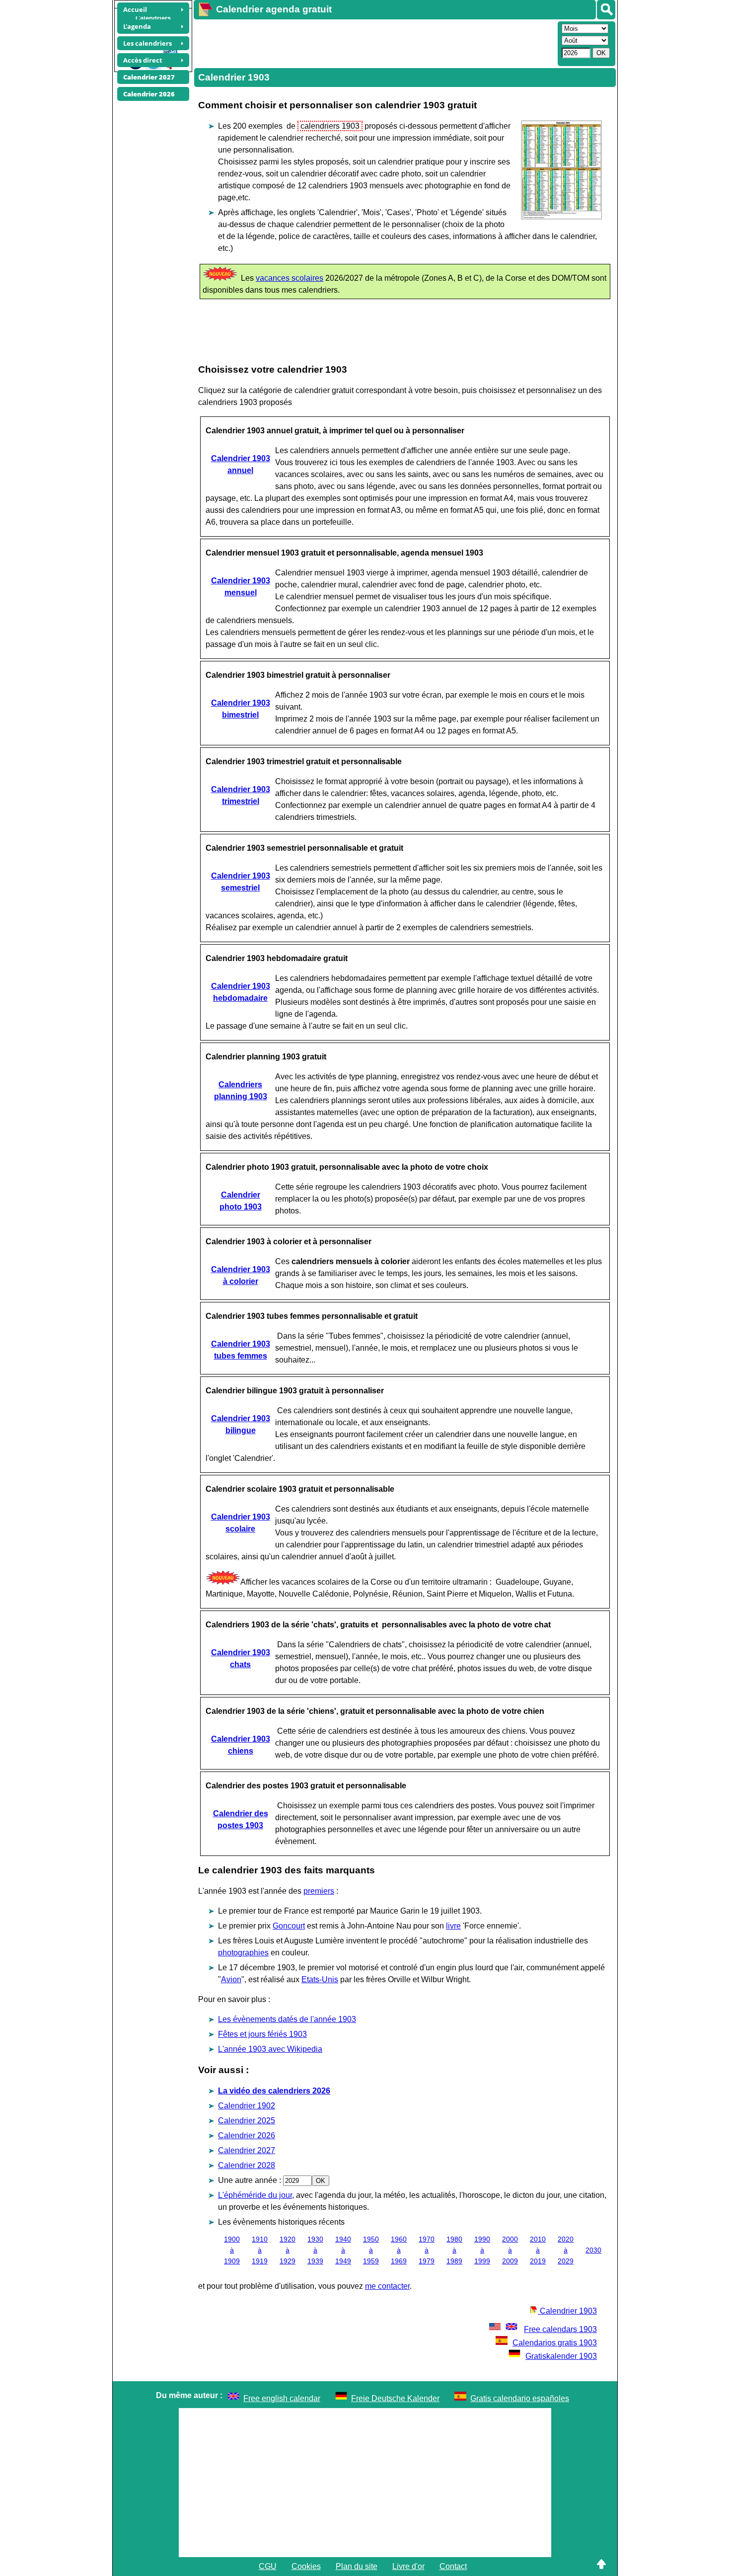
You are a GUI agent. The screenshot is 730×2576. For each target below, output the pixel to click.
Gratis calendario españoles (520, 2398)
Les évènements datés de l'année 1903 (287, 2019)
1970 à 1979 (427, 2250)
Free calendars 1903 (560, 2329)
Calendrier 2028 (247, 2165)
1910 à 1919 (260, 2250)
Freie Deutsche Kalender (395, 2398)
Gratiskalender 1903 (561, 2356)
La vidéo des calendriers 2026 (274, 2091)
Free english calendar (282, 2398)
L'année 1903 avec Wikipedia (270, 2049)
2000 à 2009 (510, 2250)
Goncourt (289, 1926)
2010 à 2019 (538, 2250)
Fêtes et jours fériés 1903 (262, 2034)
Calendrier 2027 (247, 2150)
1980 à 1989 (454, 2250)
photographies (243, 1953)
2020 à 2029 (566, 2250)
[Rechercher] (606, 10)
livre (453, 1926)
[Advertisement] (374, 43)
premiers (319, 1891)
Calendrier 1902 (247, 2106)
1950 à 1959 (371, 2250)
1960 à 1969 (399, 2250)
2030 (593, 2250)
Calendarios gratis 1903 (555, 2343)
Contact (453, 2566)
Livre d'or (408, 2566)
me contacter (387, 2286)
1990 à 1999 (482, 2250)
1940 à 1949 (343, 2250)
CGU (268, 2566)
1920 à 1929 (288, 2250)
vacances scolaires (290, 278)
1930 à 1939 (315, 2250)
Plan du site (357, 2566)
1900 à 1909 (232, 2250)
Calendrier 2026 (247, 2135)
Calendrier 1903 (567, 2311)
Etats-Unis (320, 1979)
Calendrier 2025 (247, 2121)
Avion (231, 1979)
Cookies (306, 2566)
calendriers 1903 (330, 126)
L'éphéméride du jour (255, 2195)
